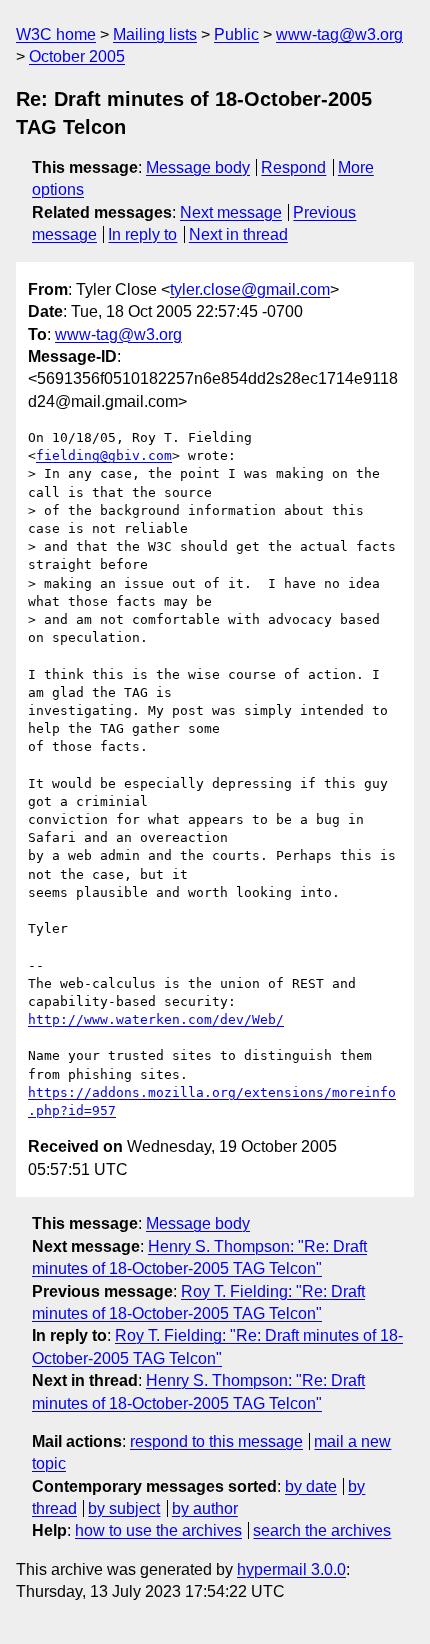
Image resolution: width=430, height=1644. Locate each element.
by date (311, 1486)
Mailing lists (155, 34)
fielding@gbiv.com (104, 455)
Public (236, 34)
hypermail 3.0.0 (291, 1569)
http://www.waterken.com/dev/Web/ (156, 1019)
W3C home (56, 34)
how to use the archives (158, 1530)
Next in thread (238, 234)
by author (205, 1508)
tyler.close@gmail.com (250, 289)
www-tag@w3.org (339, 34)
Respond (293, 167)
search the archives (322, 1530)
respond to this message (216, 1441)
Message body (198, 167)
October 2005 (77, 56)
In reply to (142, 234)
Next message (231, 212)
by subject (124, 1508)
